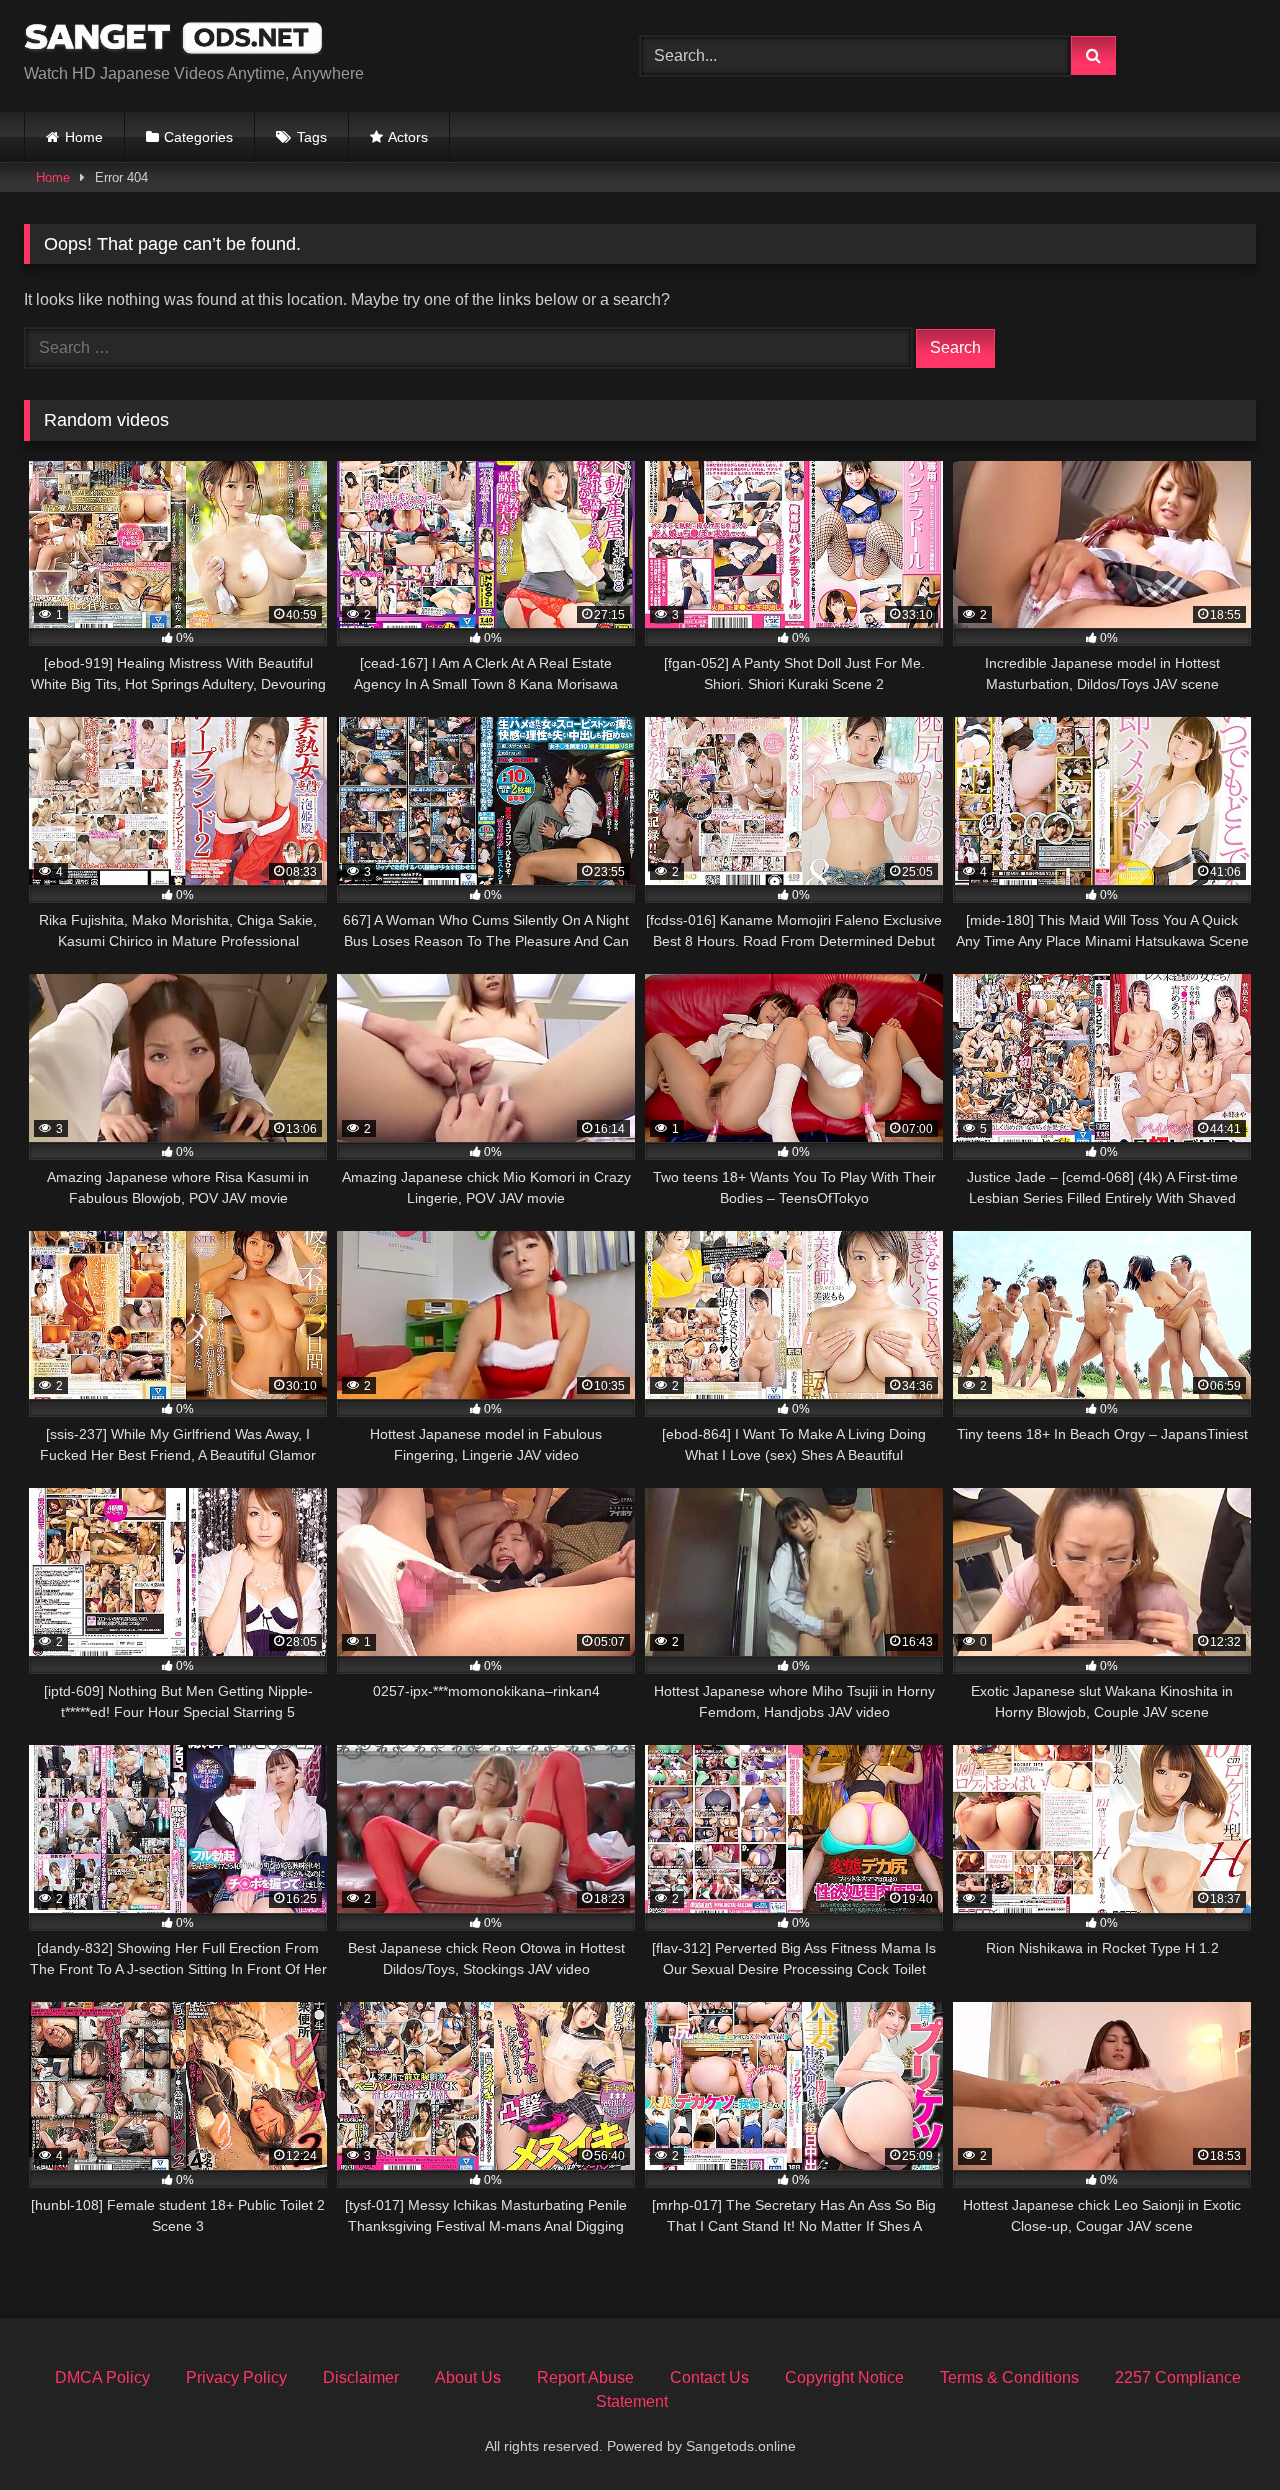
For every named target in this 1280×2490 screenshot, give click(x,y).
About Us (468, 2377)
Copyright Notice (844, 2377)
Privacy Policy (236, 2377)
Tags (312, 137)
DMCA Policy (102, 2377)
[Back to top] (1218, 2430)
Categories (198, 137)
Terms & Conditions (1009, 2377)
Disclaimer (361, 2377)
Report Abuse (585, 2377)
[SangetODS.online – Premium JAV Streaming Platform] (174, 40)
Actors (408, 137)
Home (84, 137)
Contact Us (709, 2377)
